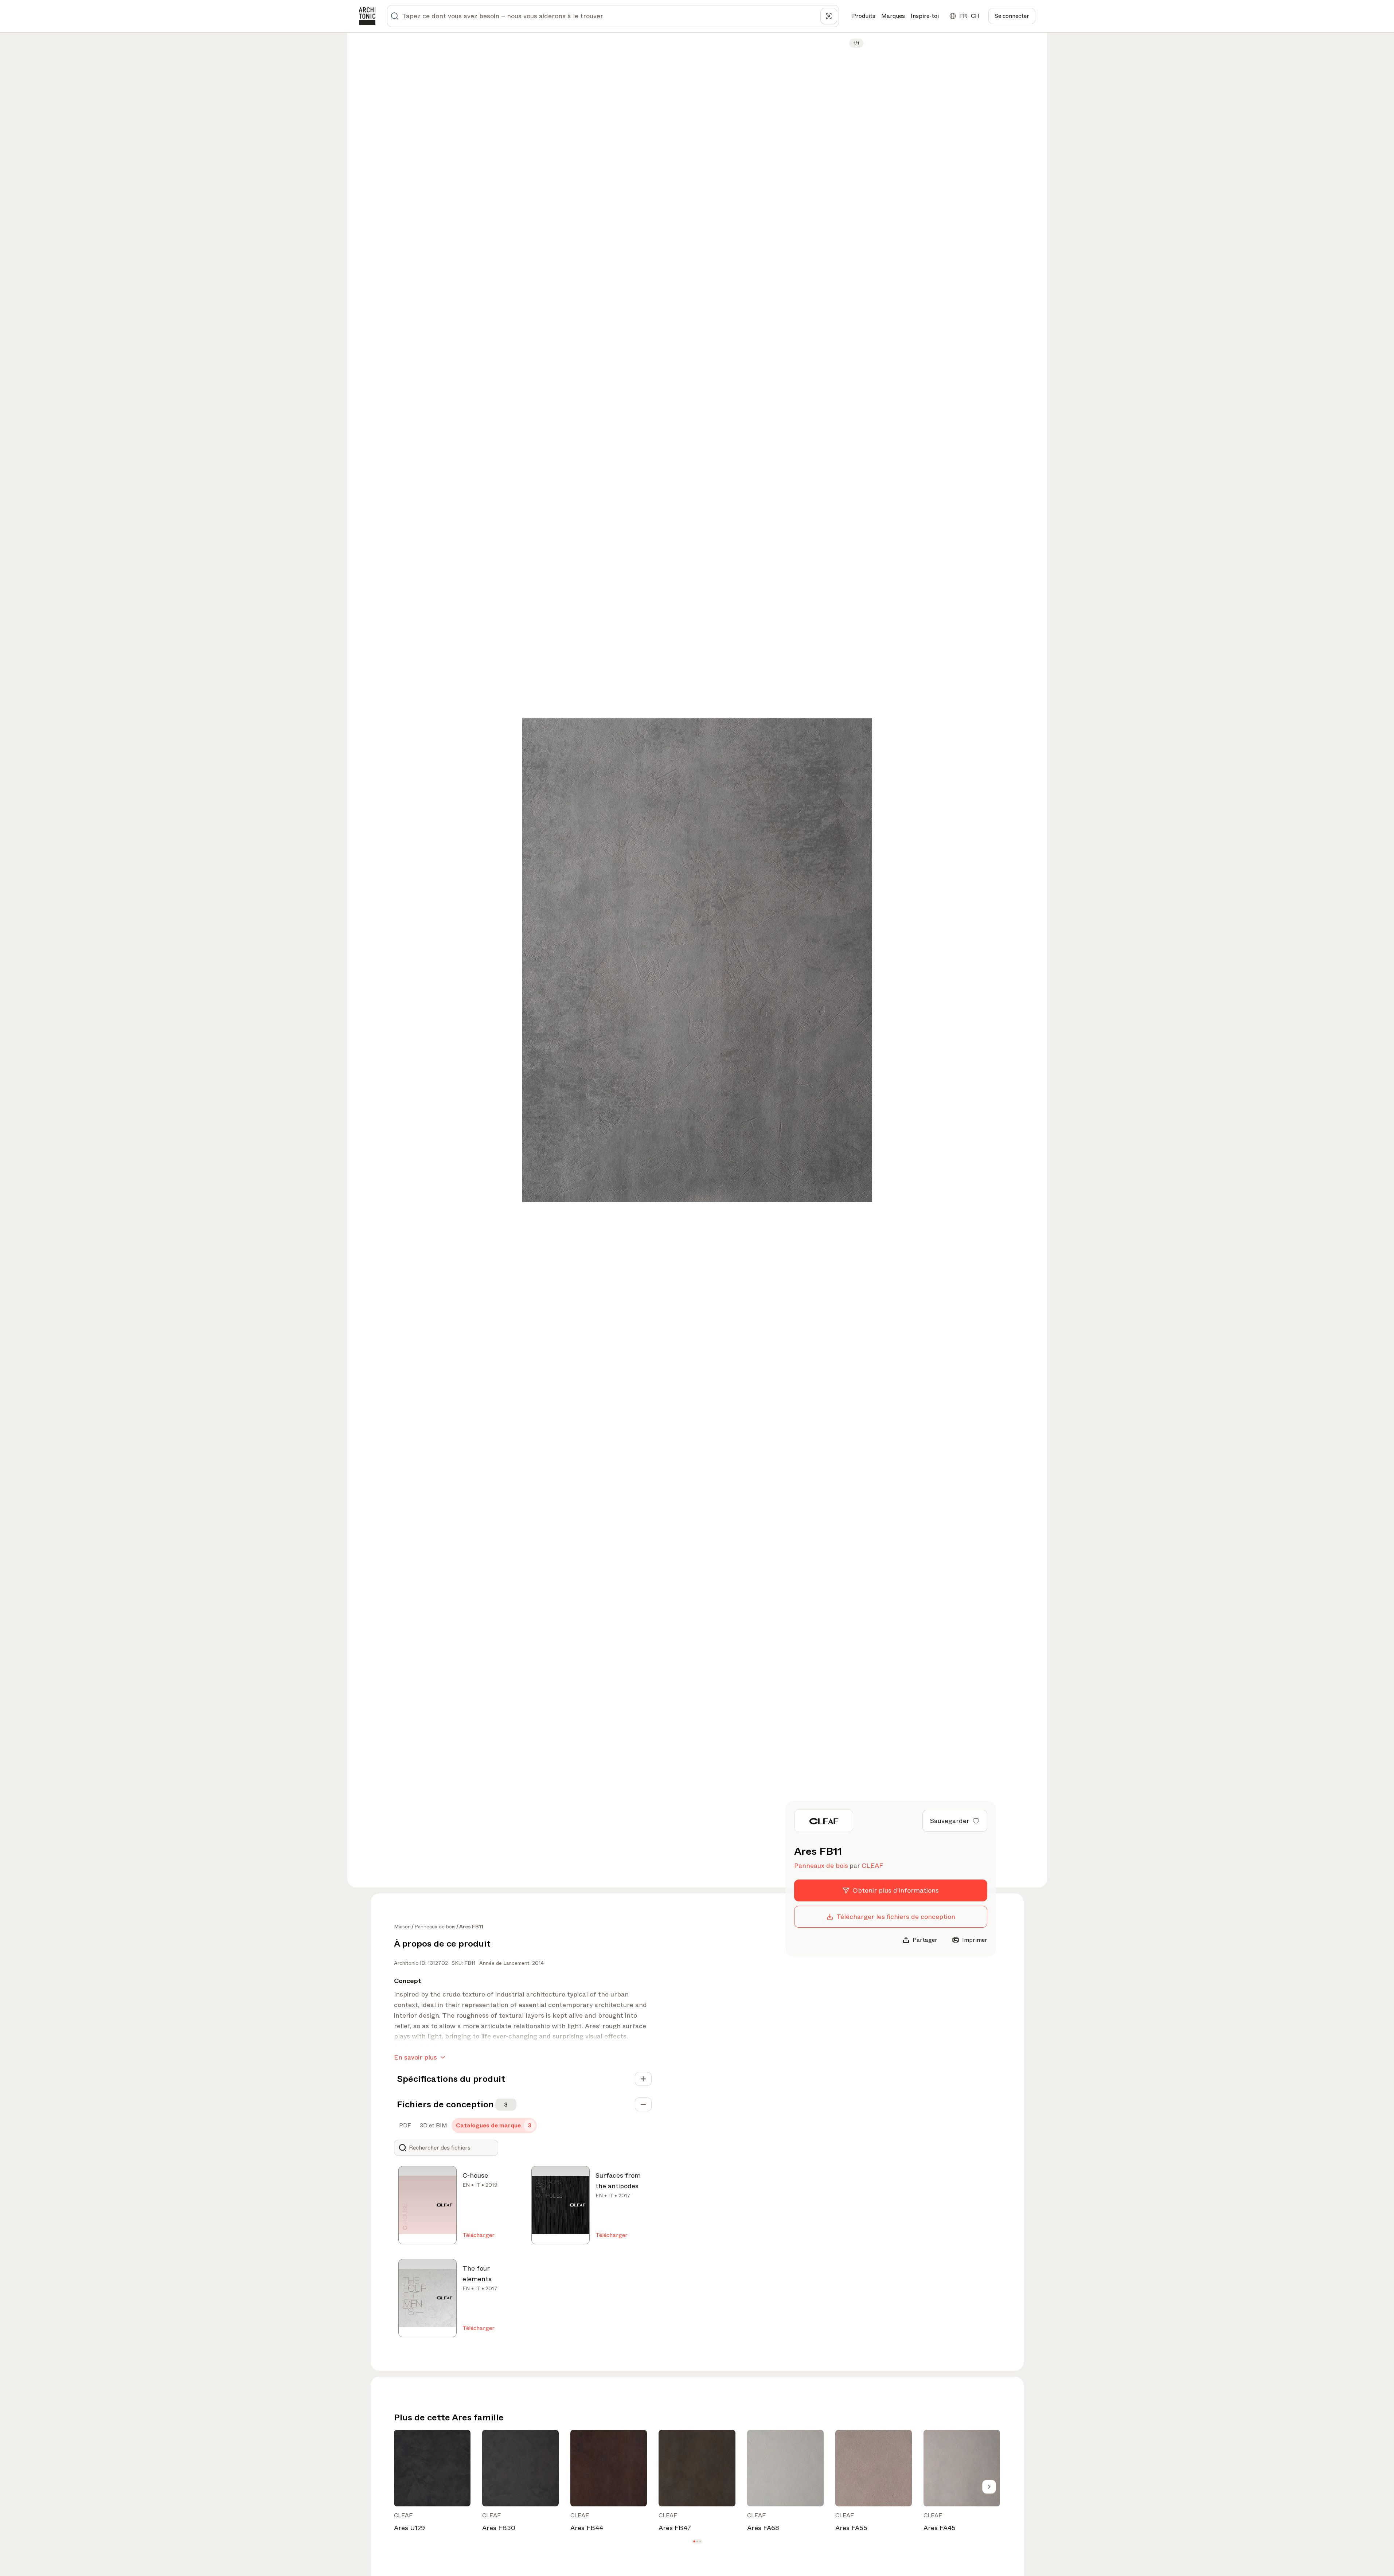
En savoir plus (415, 2057)
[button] (694, 2542)
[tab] (404, 2126)
